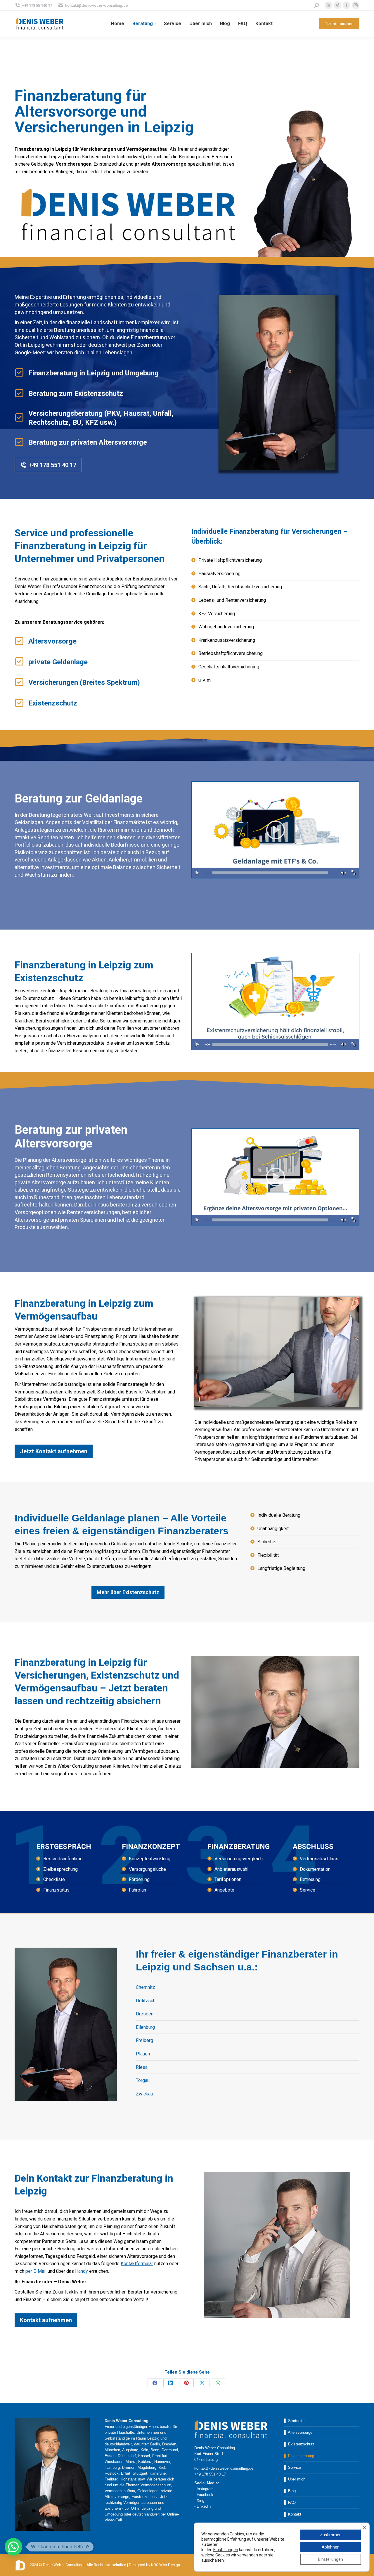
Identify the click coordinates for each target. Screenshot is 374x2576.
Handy (82, 2271)
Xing (200, 2500)
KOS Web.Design (166, 2565)
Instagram (205, 2489)
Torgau (143, 2080)
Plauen (143, 2054)
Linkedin (204, 2506)
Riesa (142, 2067)
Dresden (145, 2014)
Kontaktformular (137, 2264)
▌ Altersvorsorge (298, 2432)
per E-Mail (36, 2271)
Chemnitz (146, 1987)
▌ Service (293, 2467)
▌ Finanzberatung (299, 2456)
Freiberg (144, 2040)
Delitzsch (146, 2001)
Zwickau (144, 2094)
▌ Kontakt (293, 2514)
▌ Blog (290, 2491)
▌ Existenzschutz (299, 2444)
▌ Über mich (295, 2479)
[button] (13, 2547)
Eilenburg (145, 2027)
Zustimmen (331, 2535)
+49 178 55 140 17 (37, 5)
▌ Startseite (294, 2421)
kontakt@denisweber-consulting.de (97, 5)
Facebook (205, 2495)
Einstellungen (226, 2550)
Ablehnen (331, 2547)
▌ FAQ (290, 2503)
